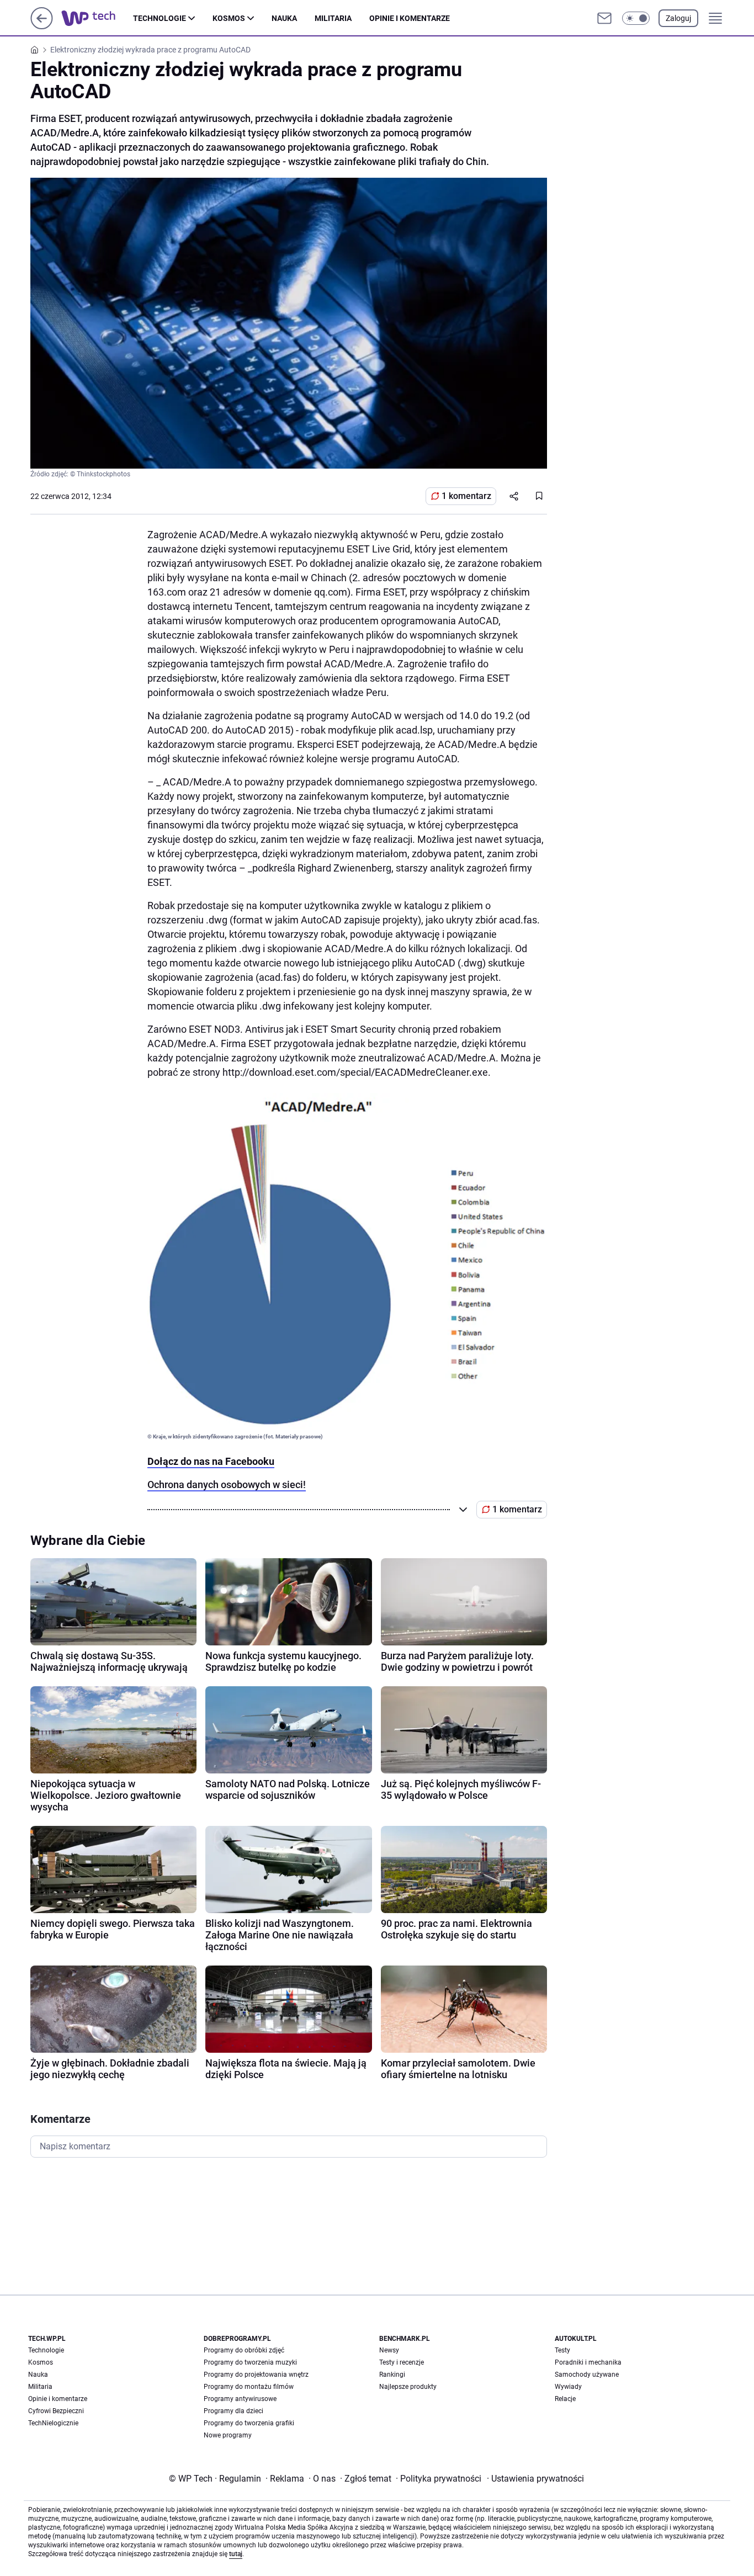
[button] (636, 18)
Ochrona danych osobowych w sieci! (227, 1484)
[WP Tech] (97, 18)
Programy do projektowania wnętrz (256, 2375)
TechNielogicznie (53, 2423)
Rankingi (392, 2375)
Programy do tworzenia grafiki (249, 2423)
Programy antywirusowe (240, 2399)
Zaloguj (678, 18)
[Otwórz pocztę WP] (604, 18)
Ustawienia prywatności (535, 2479)
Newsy (389, 2350)
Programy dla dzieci (233, 2411)
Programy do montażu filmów (249, 2387)
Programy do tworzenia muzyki (250, 2362)
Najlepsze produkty (408, 2387)
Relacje (565, 2399)
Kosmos (229, 18)
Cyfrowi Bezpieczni (56, 2411)
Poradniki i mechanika (588, 2362)
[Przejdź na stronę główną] (42, 26)
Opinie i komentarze (410, 18)
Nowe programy (228, 2435)
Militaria (333, 18)
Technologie (160, 18)
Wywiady (568, 2387)
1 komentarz (466, 496)
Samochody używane (587, 2375)
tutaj (236, 2554)
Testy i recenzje (402, 2362)
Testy (562, 2350)
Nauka (284, 18)
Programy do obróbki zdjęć (244, 2350)
